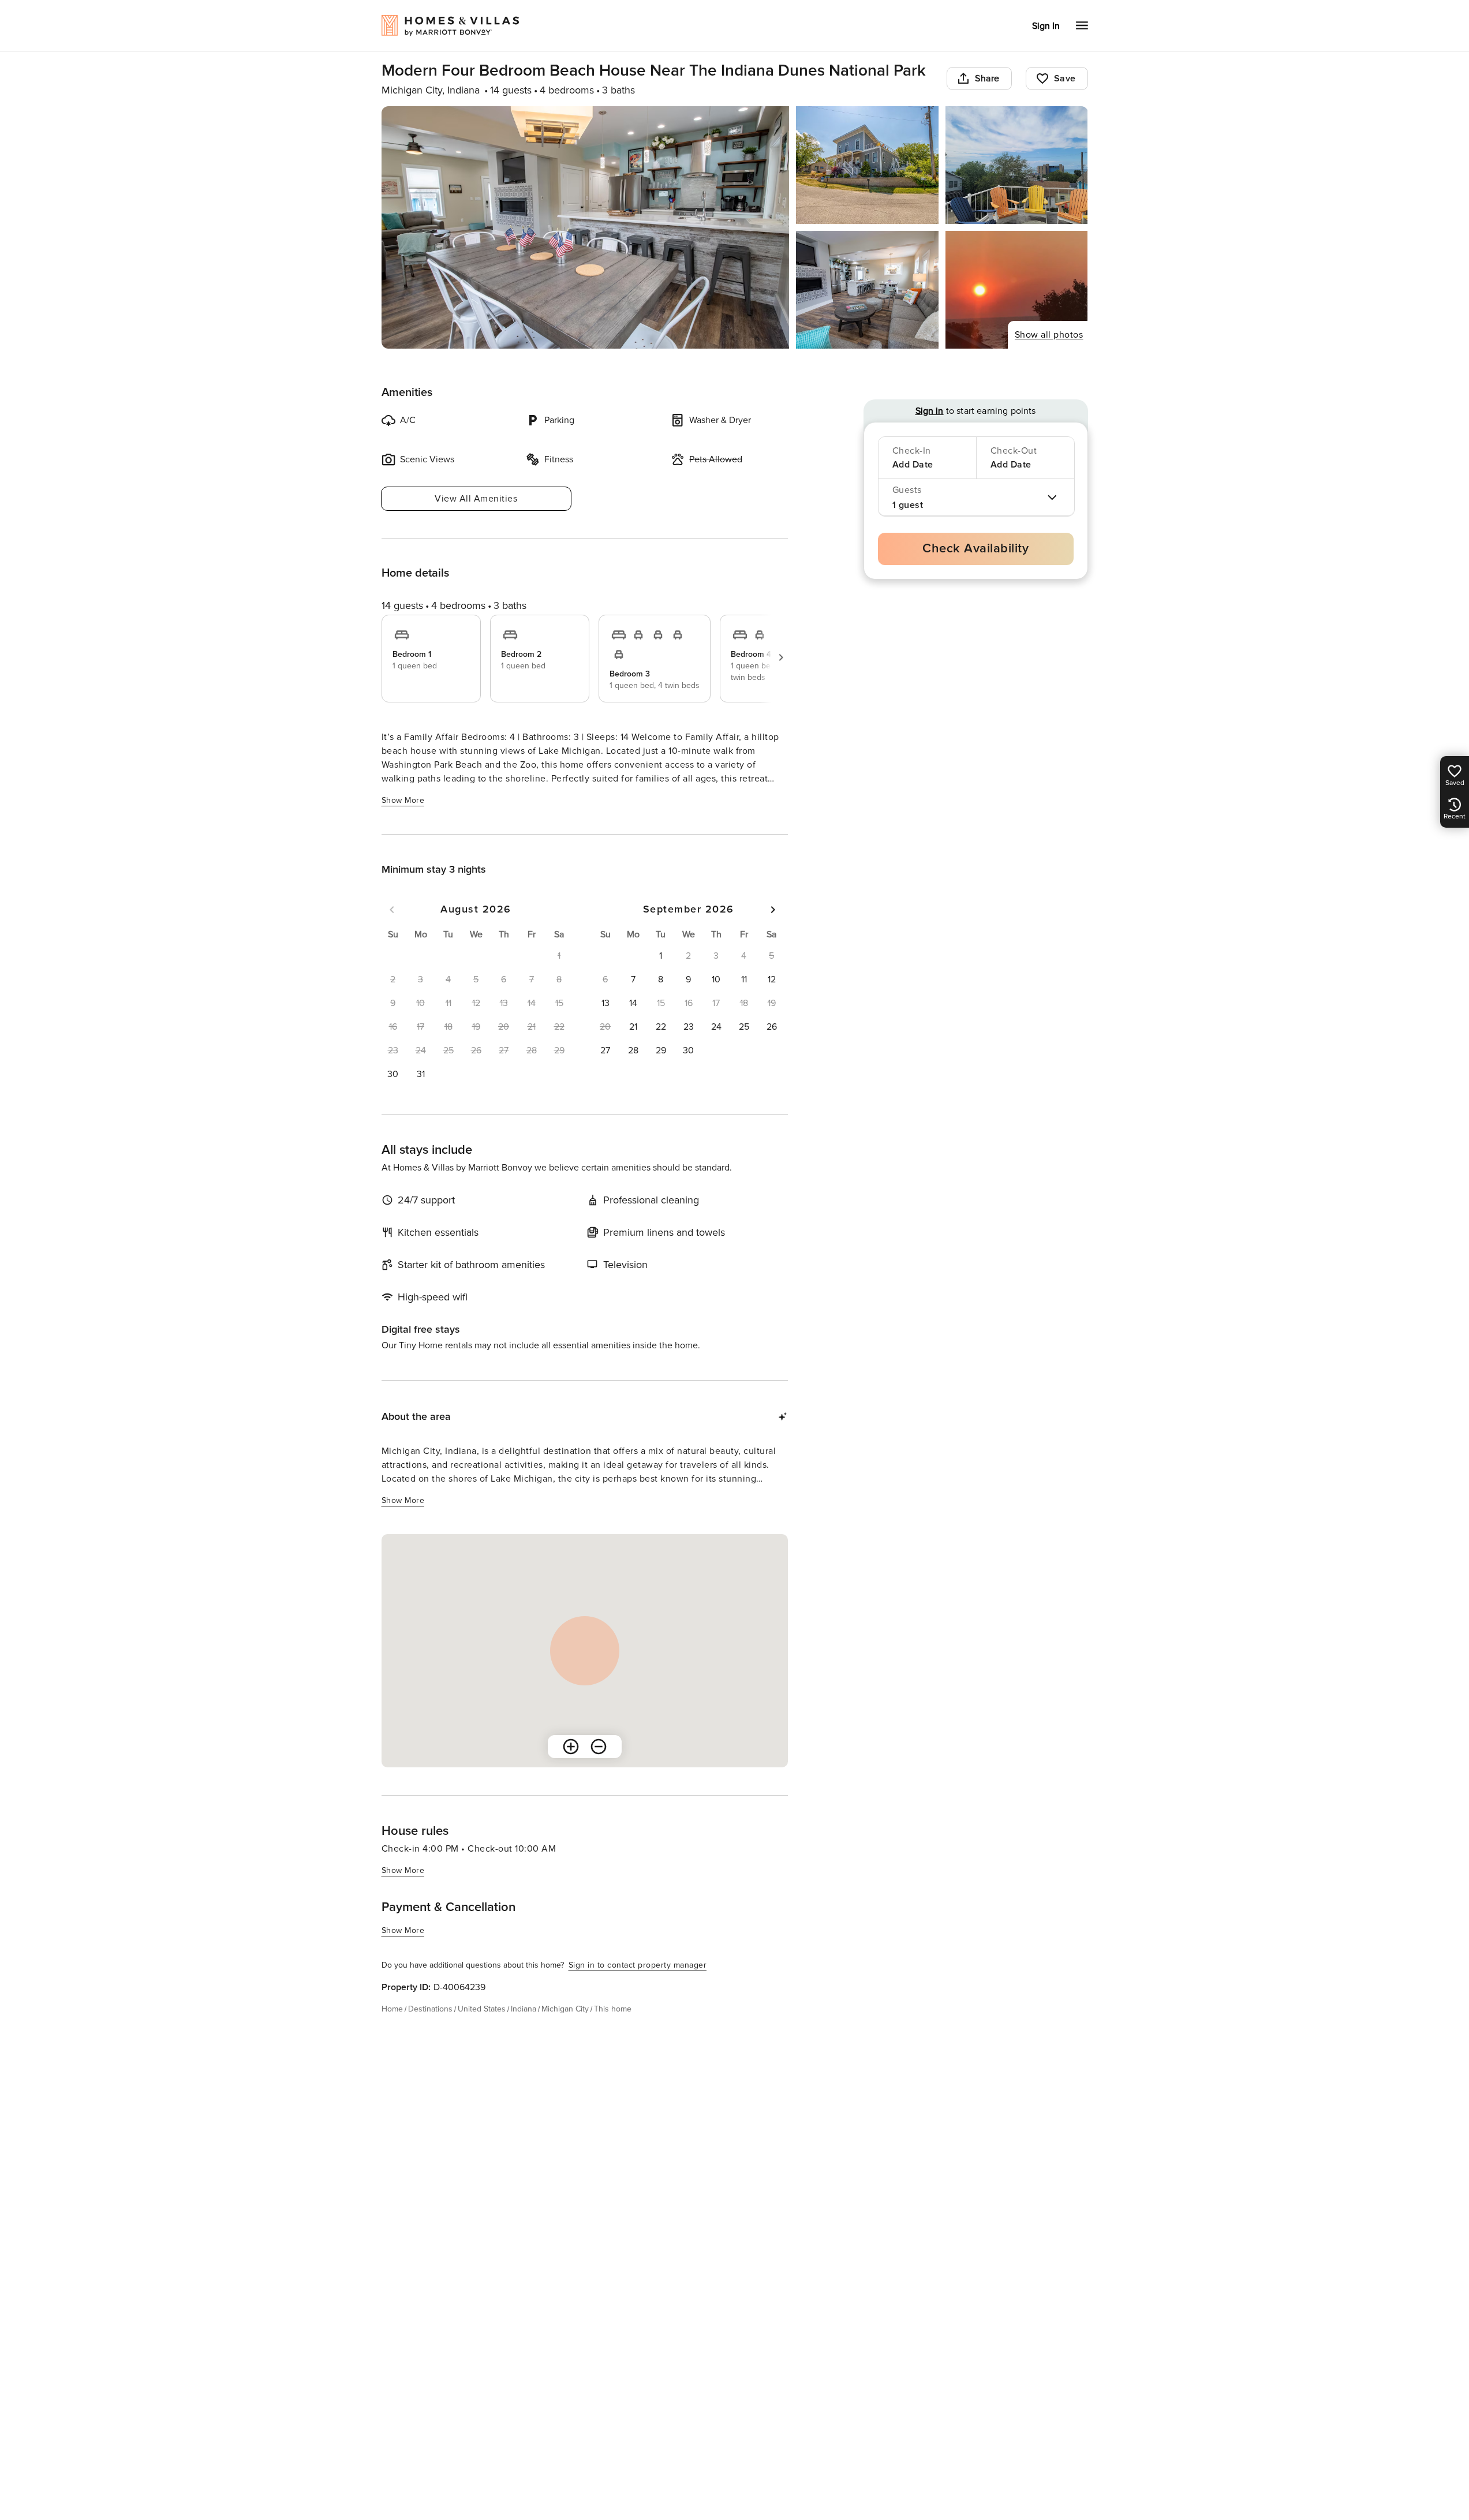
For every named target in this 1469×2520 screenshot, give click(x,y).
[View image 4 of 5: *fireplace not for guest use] (867, 290)
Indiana (524, 2009)
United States (482, 2009)
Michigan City (565, 2009)
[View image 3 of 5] (1017, 165)
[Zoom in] (571, 1747)
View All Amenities (476, 499)
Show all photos (1049, 335)
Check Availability (975, 549)
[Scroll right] (781, 657)
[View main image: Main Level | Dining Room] (586, 227)
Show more (403, 800)
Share (987, 78)
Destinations (430, 2009)
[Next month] (773, 910)
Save (1065, 78)
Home (392, 2009)
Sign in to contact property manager (638, 1965)
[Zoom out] (599, 1747)
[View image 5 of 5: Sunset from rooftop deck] (1017, 290)
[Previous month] (392, 910)
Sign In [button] (1046, 26)
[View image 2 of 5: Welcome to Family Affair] (867, 165)
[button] (393, 1074)
